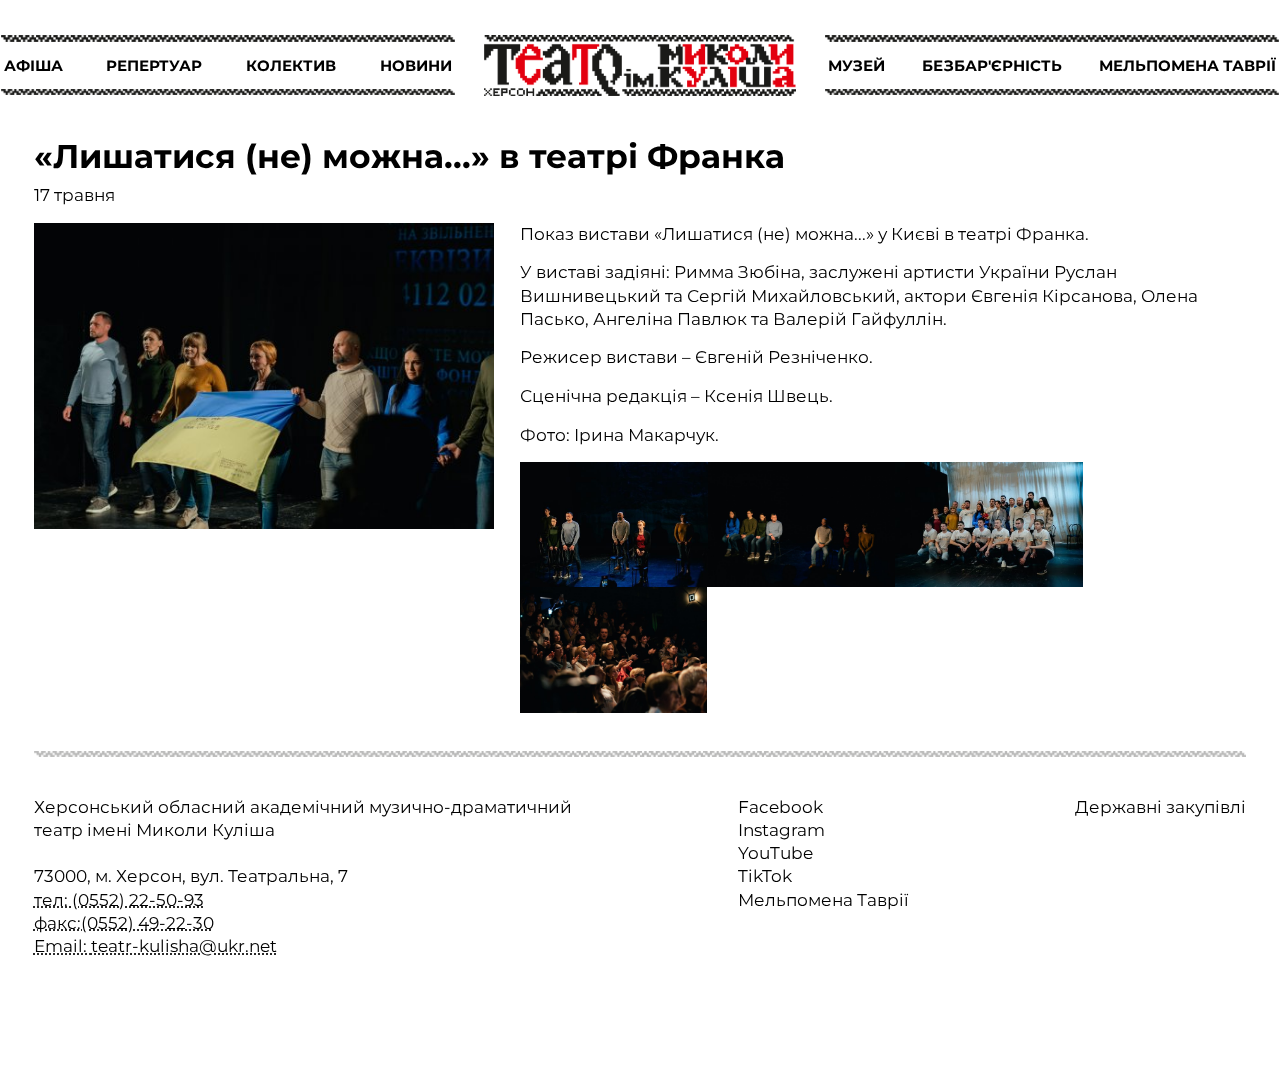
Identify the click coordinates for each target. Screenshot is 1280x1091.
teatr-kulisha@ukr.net (184, 946)
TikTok (765, 876)
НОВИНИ (416, 65)
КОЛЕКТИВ (291, 65)
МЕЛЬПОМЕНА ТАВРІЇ (1187, 65)
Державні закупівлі (1160, 807)
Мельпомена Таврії (823, 900)
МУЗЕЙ (856, 65)
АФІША (33, 65)
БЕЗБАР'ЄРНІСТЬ (992, 65)
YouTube (775, 853)
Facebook (780, 807)
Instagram (781, 830)
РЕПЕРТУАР (154, 65)
